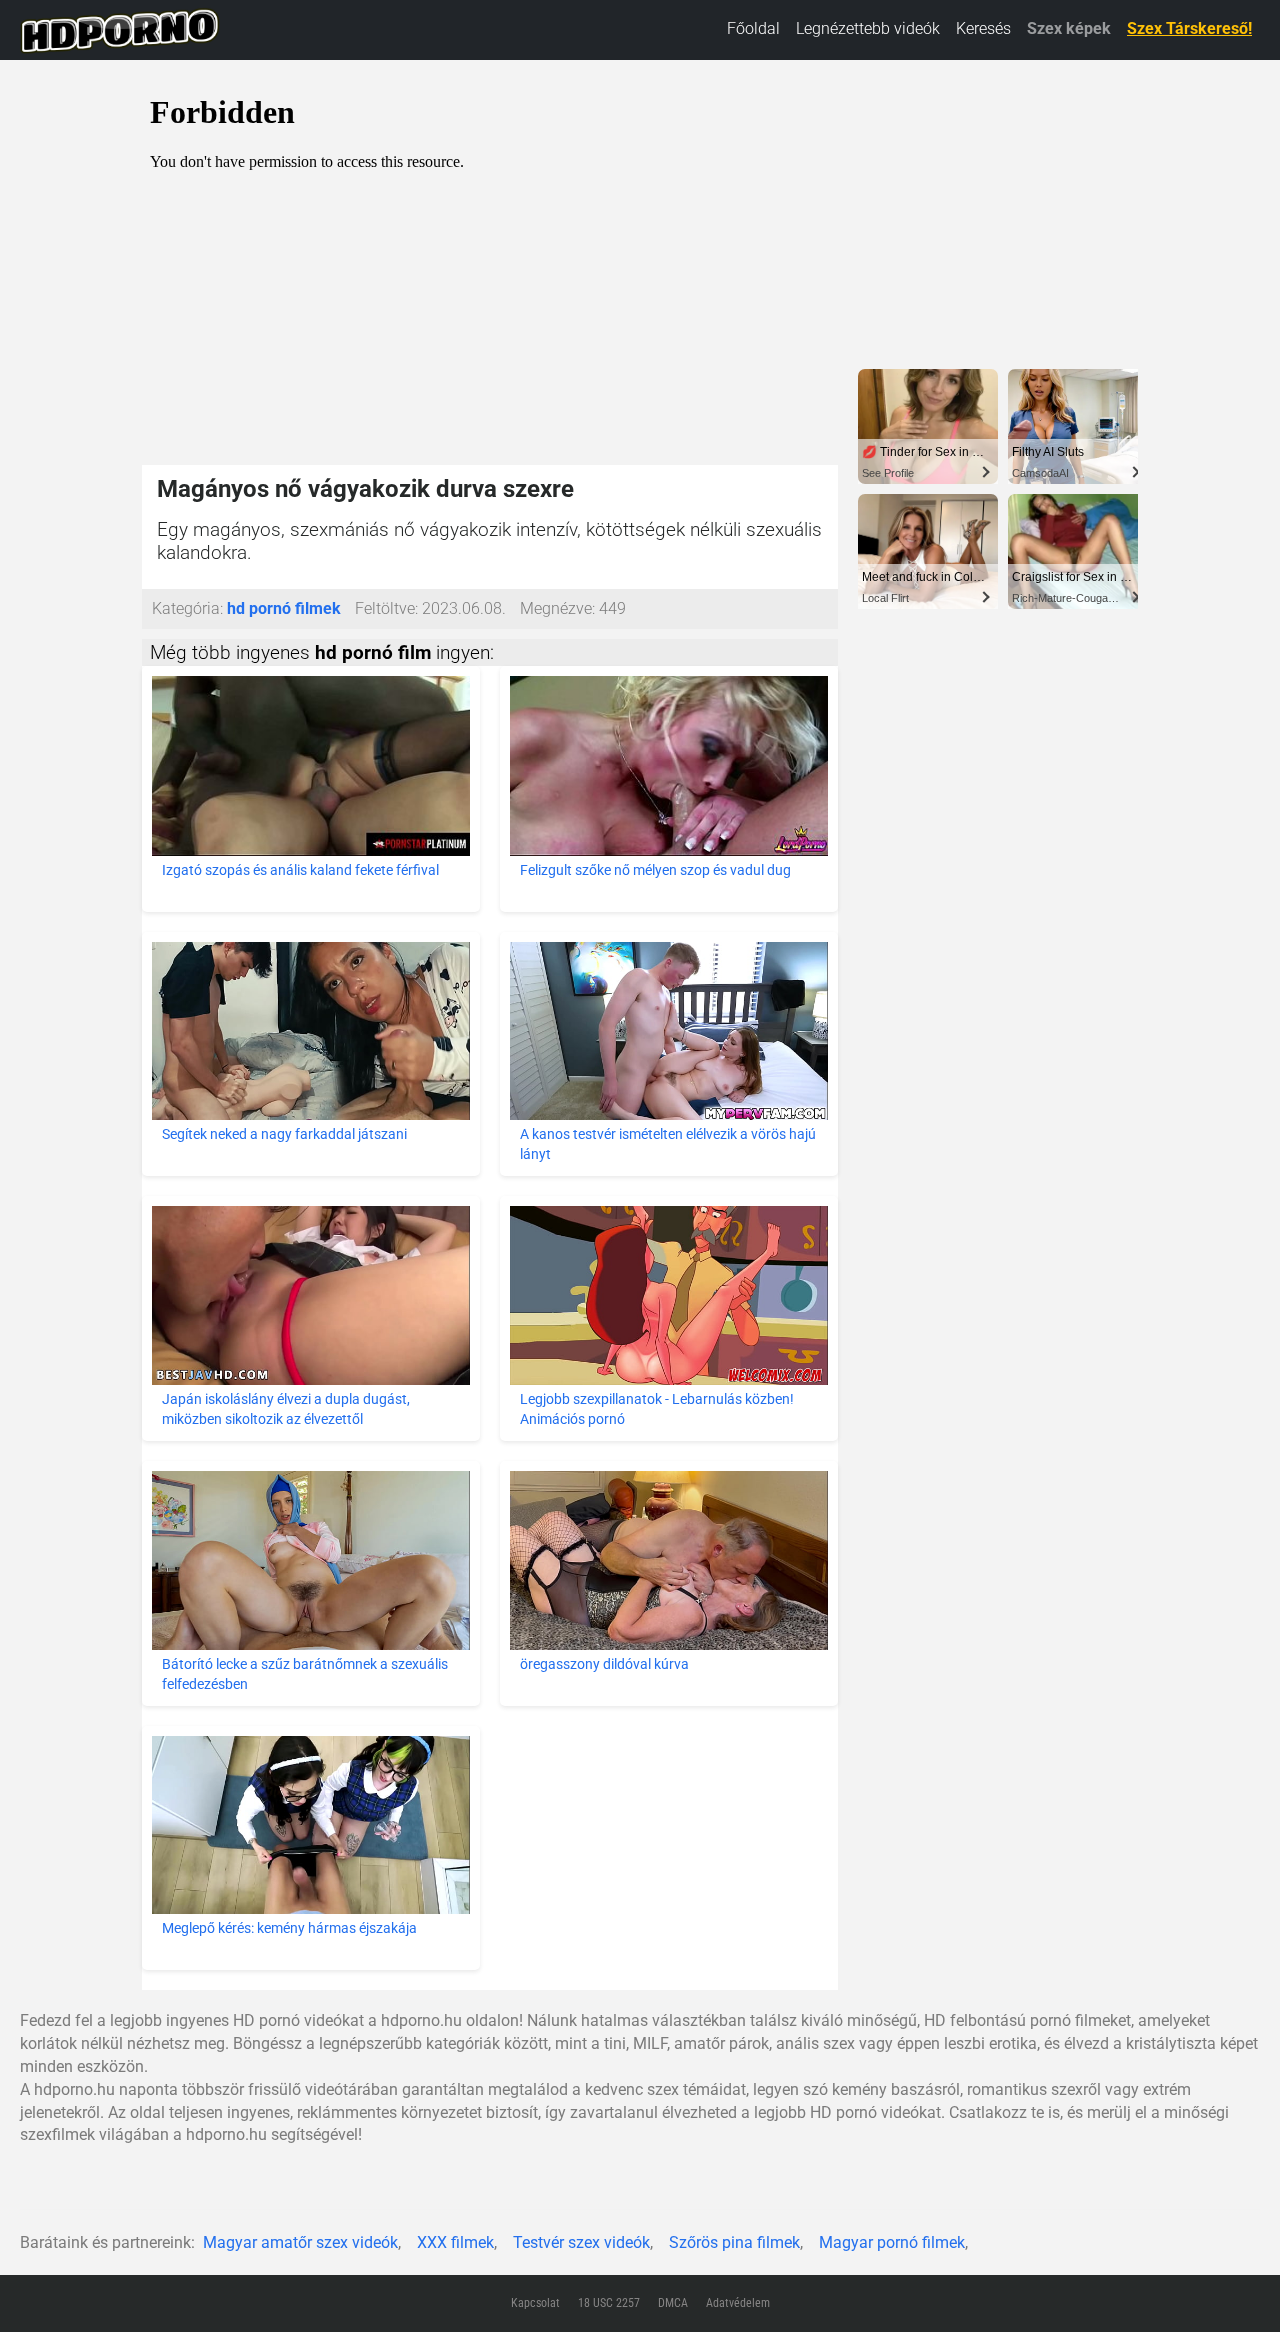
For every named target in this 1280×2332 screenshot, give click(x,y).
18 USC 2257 (609, 2303)
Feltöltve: (386, 608)
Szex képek (1069, 28)
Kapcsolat (535, 2303)
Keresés (983, 28)
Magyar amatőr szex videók (300, 2242)
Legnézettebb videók (868, 28)
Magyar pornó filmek (892, 2242)
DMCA (673, 2303)
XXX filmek (455, 2242)
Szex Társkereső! (1189, 28)
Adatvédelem (738, 2303)
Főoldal (753, 28)
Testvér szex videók (581, 2242)
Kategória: (187, 608)
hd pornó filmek (284, 608)
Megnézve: (557, 608)
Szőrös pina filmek (734, 2242)
